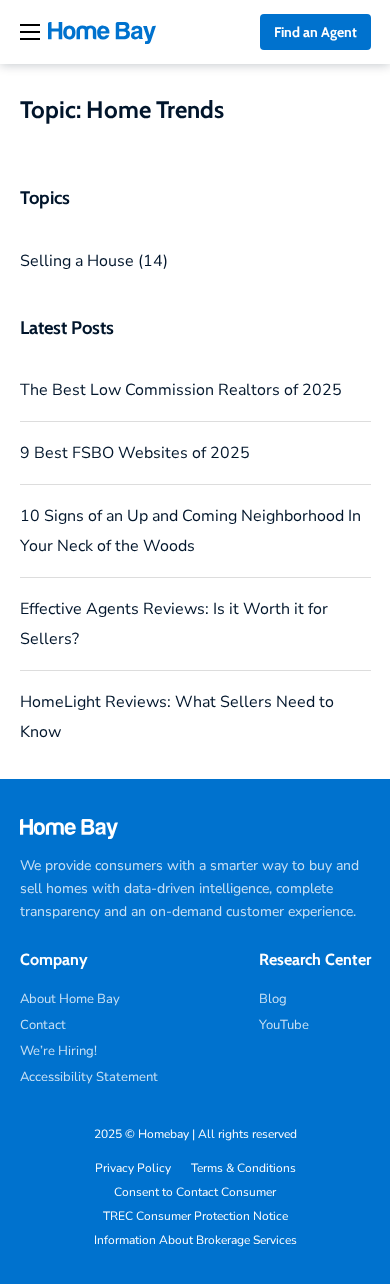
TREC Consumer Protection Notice (195, 1216)
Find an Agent (315, 32)
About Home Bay (70, 999)
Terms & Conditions (243, 1168)
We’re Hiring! (58, 1051)
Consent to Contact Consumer (195, 1192)
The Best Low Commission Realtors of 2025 (181, 390)
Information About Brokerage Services (195, 1240)
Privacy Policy (133, 1168)
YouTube (284, 1025)
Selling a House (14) (94, 261)
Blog (273, 999)
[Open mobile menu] (30, 32)
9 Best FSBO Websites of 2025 (135, 453)
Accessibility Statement (89, 1077)
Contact (43, 1025)
